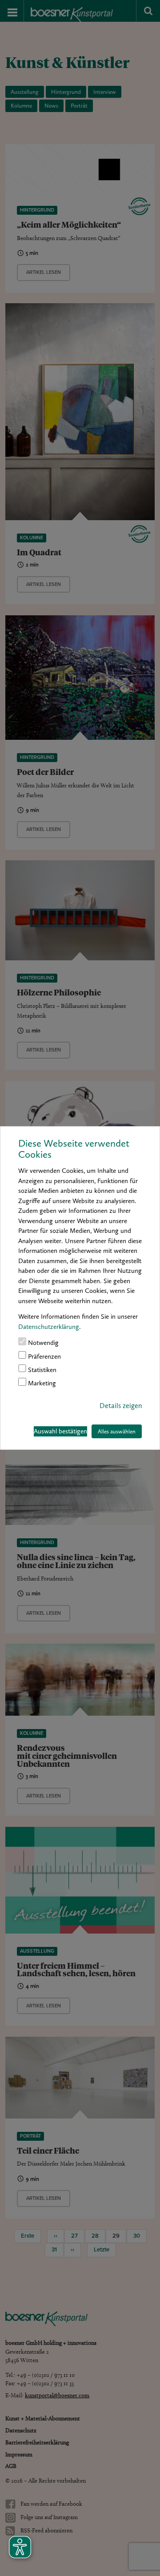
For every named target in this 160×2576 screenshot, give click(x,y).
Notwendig (42, 1343)
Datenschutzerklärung (49, 1327)
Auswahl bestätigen (60, 1431)
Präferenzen (44, 1356)
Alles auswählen (117, 1431)
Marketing (41, 1384)
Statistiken (41, 1370)
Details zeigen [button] (121, 1406)
